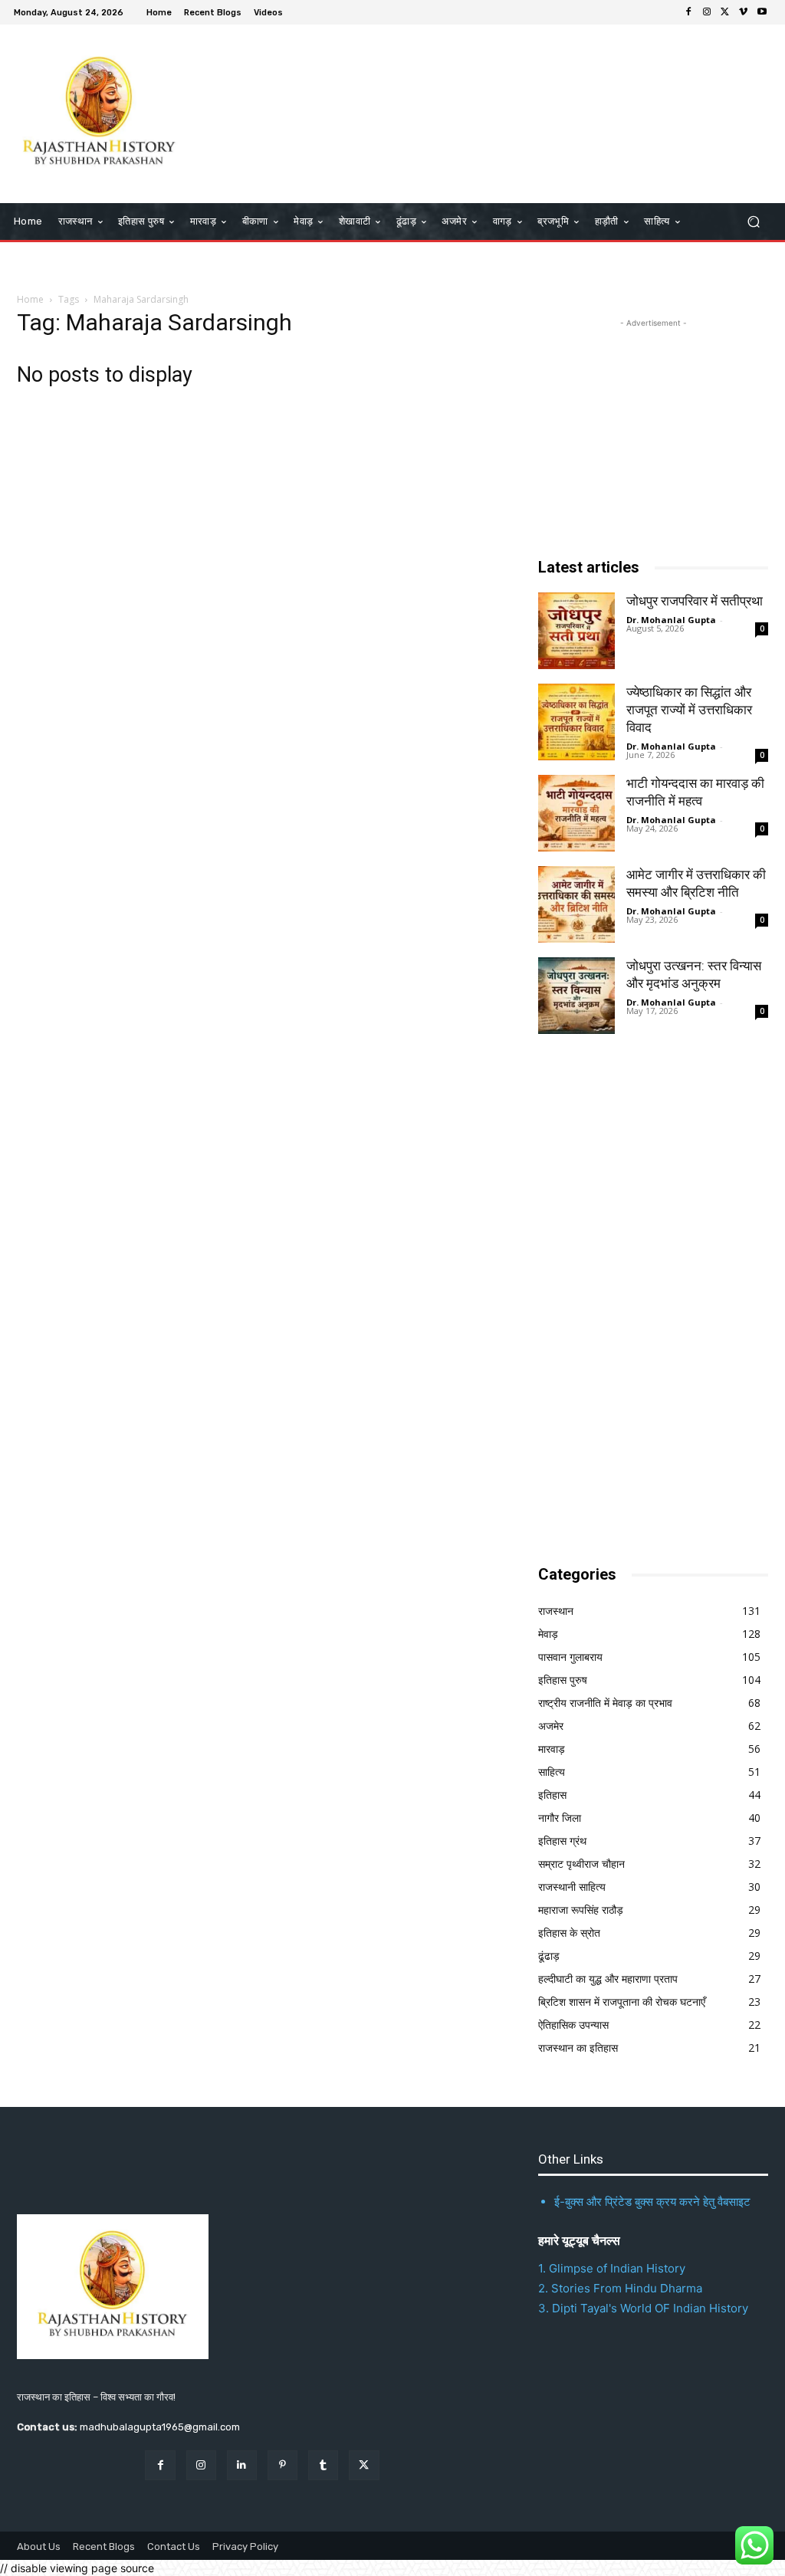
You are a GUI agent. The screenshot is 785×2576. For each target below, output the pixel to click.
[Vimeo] (744, 12)
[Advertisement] (384, 112)
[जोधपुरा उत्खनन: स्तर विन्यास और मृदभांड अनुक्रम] (576, 996)
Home (30, 299)
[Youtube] (762, 12)
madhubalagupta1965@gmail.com (160, 2427)
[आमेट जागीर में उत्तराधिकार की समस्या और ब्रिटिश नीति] (576, 904)
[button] (753, 222)
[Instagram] (707, 12)
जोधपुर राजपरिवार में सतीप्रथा (695, 601)
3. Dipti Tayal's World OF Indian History (643, 2308)
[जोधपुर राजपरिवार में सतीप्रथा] (576, 631)
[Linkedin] (242, 2465)
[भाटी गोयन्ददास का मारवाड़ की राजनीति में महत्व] (576, 813)
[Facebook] (688, 12)
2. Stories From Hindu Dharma (620, 2288)
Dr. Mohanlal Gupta (671, 620)
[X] (725, 12)
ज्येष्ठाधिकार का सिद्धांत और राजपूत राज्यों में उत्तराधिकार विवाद (689, 710)
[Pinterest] (282, 2465)
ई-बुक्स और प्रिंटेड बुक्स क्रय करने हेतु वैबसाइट (652, 2202)
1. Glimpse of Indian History (612, 2268)
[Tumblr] (323, 2465)
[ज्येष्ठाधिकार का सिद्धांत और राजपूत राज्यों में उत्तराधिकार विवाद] (576, 722)
